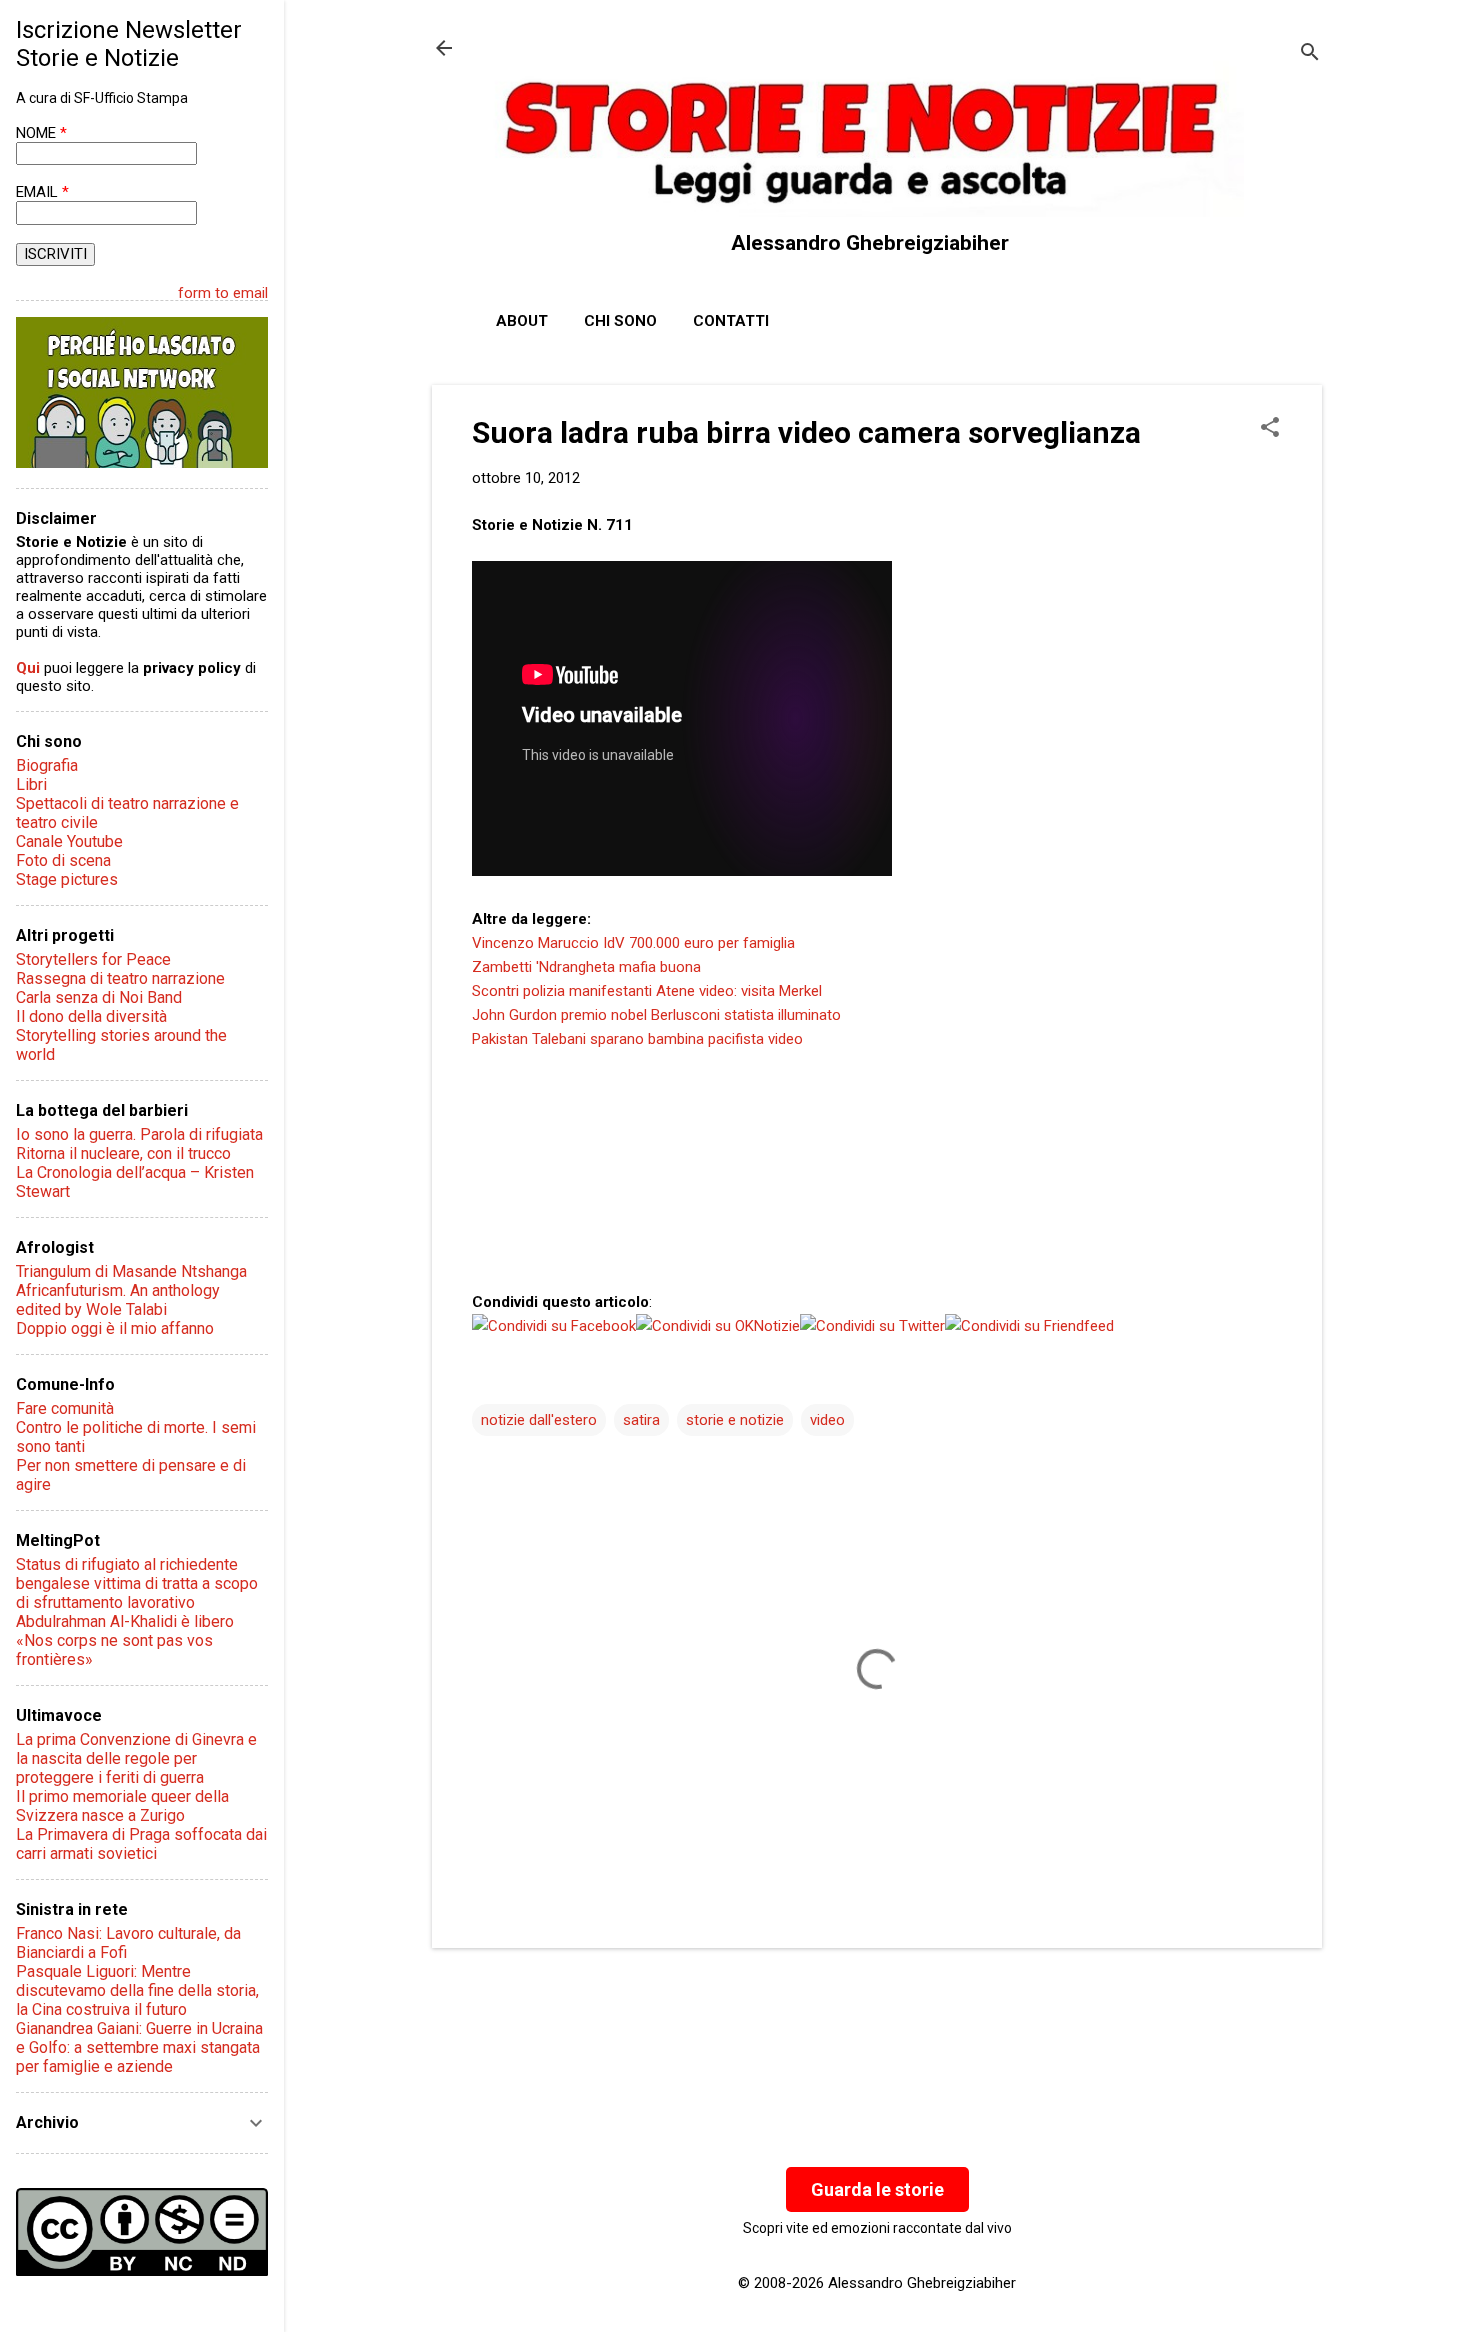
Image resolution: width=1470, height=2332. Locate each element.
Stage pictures (67, 879)
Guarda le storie (877, 2189)
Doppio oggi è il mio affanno (115, 1328)
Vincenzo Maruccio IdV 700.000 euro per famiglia (633, 943)
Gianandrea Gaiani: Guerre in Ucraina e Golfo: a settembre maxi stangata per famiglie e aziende (139, 2047)
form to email (223, 293)
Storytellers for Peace (93, 959)
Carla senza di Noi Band (99, 997)
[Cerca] (1310, 54)
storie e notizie (735, 1420)
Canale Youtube (69, 841)
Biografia (47, 765)
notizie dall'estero (539, 1420)
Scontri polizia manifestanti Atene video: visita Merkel (647, 991)
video (827, 1420)
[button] (1270, 429)
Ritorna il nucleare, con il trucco (123, 1153)
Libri (31, 784)
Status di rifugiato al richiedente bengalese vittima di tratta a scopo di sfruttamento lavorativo (137, 1583)
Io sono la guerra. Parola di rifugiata (139, 1134)
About (522, 321)
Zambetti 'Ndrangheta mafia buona (586, 967)
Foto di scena (63, 860)
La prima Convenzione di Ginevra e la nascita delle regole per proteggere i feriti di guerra (136, 1758)
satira (641, 1420)
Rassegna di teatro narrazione (120, 978)
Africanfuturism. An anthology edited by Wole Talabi (118, 1300)
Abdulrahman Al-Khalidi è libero (125, 1621)
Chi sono (620, 321)
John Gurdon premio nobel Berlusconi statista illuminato (656, 1015)
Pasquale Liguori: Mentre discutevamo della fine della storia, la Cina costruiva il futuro (137, 1990)
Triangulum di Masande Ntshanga (131, 1271)
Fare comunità (65, 1408)
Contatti (731, 321)
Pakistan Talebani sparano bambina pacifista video (637, 1039)
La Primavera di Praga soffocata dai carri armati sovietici (141, 1844)
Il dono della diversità (91, 1016)
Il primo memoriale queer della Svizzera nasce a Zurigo (122, 1806)
